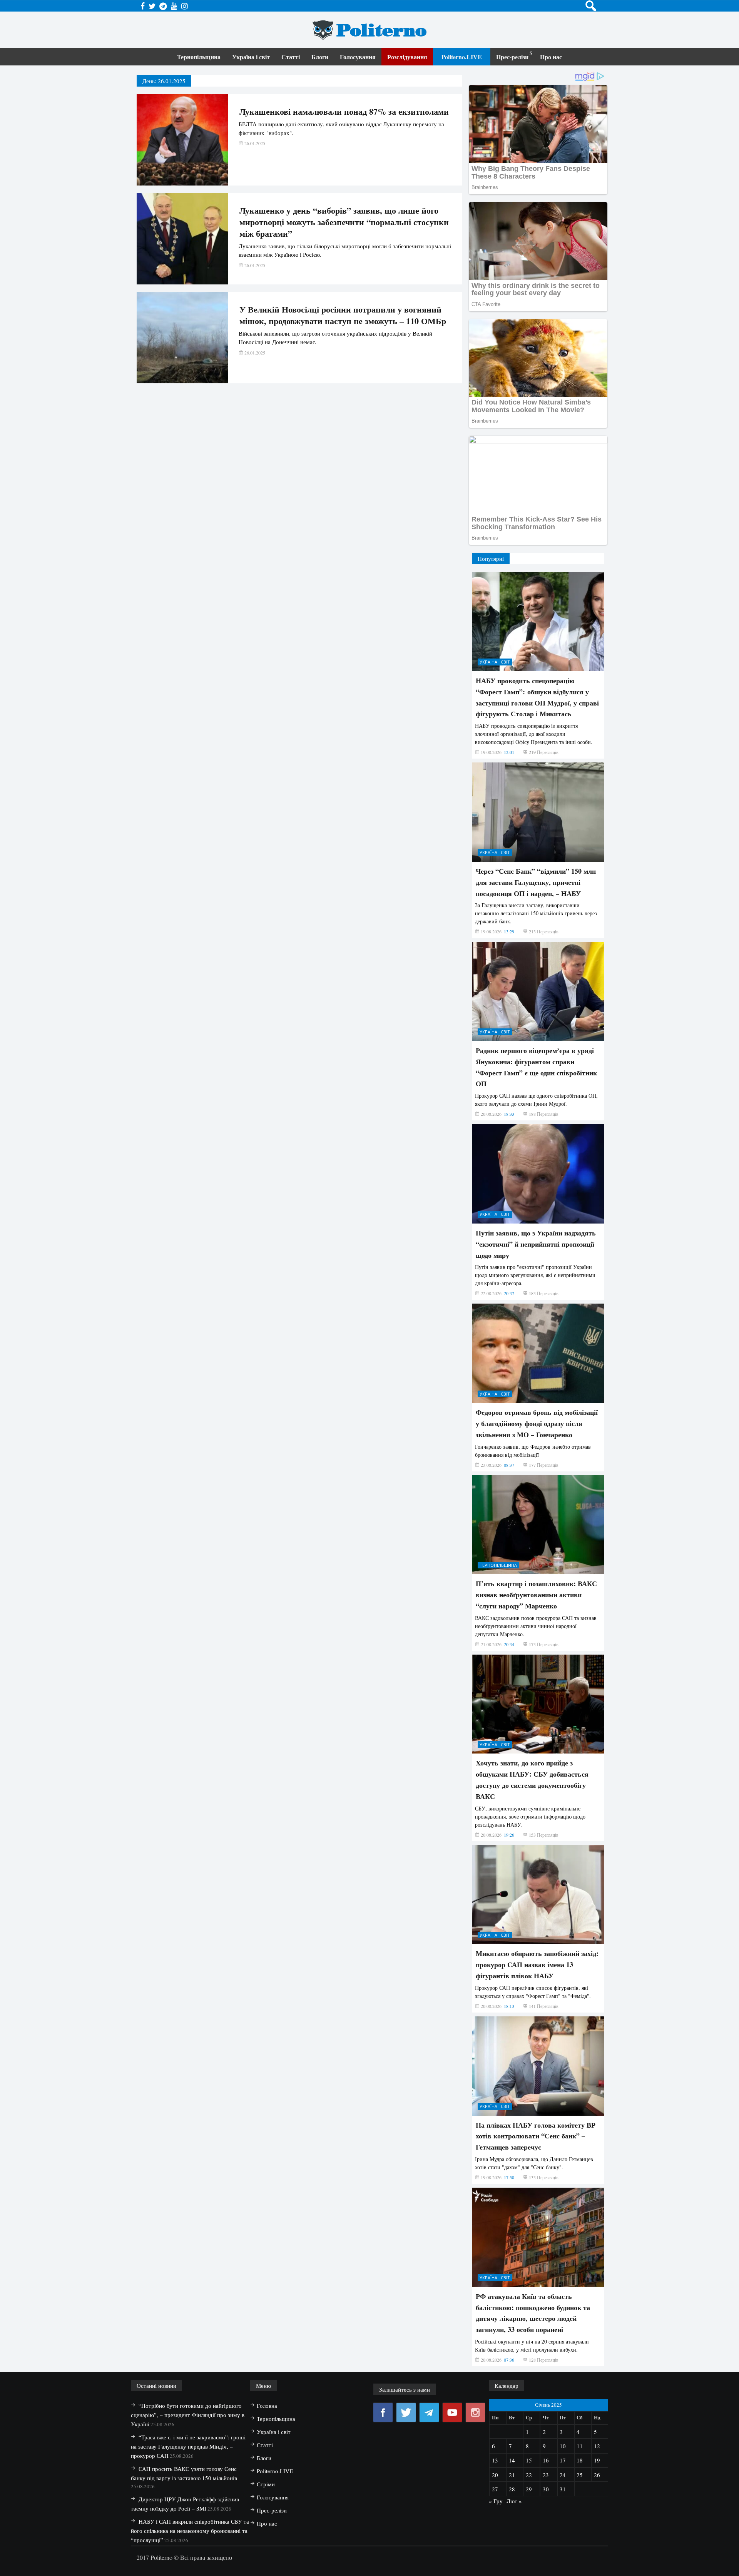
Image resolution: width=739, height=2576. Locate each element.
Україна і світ (251, 57)
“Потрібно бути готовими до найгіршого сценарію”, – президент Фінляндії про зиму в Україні (188, 2415)
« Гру (496, 2501)
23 (546, 2475)
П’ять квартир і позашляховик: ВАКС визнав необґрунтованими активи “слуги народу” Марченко (536, 1595)
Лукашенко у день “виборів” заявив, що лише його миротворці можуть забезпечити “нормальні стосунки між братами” (344, 222)
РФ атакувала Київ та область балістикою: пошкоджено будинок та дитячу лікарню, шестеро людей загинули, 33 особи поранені (533, 2313)
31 (563, 2489)
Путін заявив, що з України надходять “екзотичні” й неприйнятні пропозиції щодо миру (536, 1244)
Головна (267, 2405)
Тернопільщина (199, 57)
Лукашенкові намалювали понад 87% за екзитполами (344, 112)
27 (495, 2489)
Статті (291, 57)
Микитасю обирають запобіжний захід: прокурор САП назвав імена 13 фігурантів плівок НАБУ (537, 1964)
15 (529, 2460)
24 (563, 2475)
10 (563, 2446)
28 (512, 2489)
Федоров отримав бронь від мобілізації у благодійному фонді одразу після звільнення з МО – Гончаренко (537, 1423)
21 (512, 2475)
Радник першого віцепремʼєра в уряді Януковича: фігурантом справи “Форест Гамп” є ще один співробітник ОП (536, 1067)
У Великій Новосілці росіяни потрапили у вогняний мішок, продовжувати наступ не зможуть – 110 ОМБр (343, 315)
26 (597, 2475)
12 (597, 2446)
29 (529, 2489)
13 (495, 2460)
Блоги (320, 57)
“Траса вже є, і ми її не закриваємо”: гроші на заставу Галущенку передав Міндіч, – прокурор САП (188, 2446)
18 (580, 2460)
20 (495, 2475)
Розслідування (407, 57)
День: (164, 81)
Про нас (551, 57)
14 (512, 2460)
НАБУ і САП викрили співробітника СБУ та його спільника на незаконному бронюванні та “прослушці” (190, 2531)
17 (563, 2460)
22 (529, 2475)
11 (580, 2446)
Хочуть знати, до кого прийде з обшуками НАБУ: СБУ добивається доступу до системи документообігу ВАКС (532, 1779)
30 (546, 2489)
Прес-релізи (512, 57)
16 (546, 2460)
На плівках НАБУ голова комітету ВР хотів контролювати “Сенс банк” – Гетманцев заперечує (536, 2136)
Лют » (514, 2501)
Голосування (358, 57)
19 (597, 2460)
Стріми (266, 2484)
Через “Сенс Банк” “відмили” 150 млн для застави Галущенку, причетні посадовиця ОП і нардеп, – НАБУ (536, 882)
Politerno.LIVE (462, 57)
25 (580, 2475)
